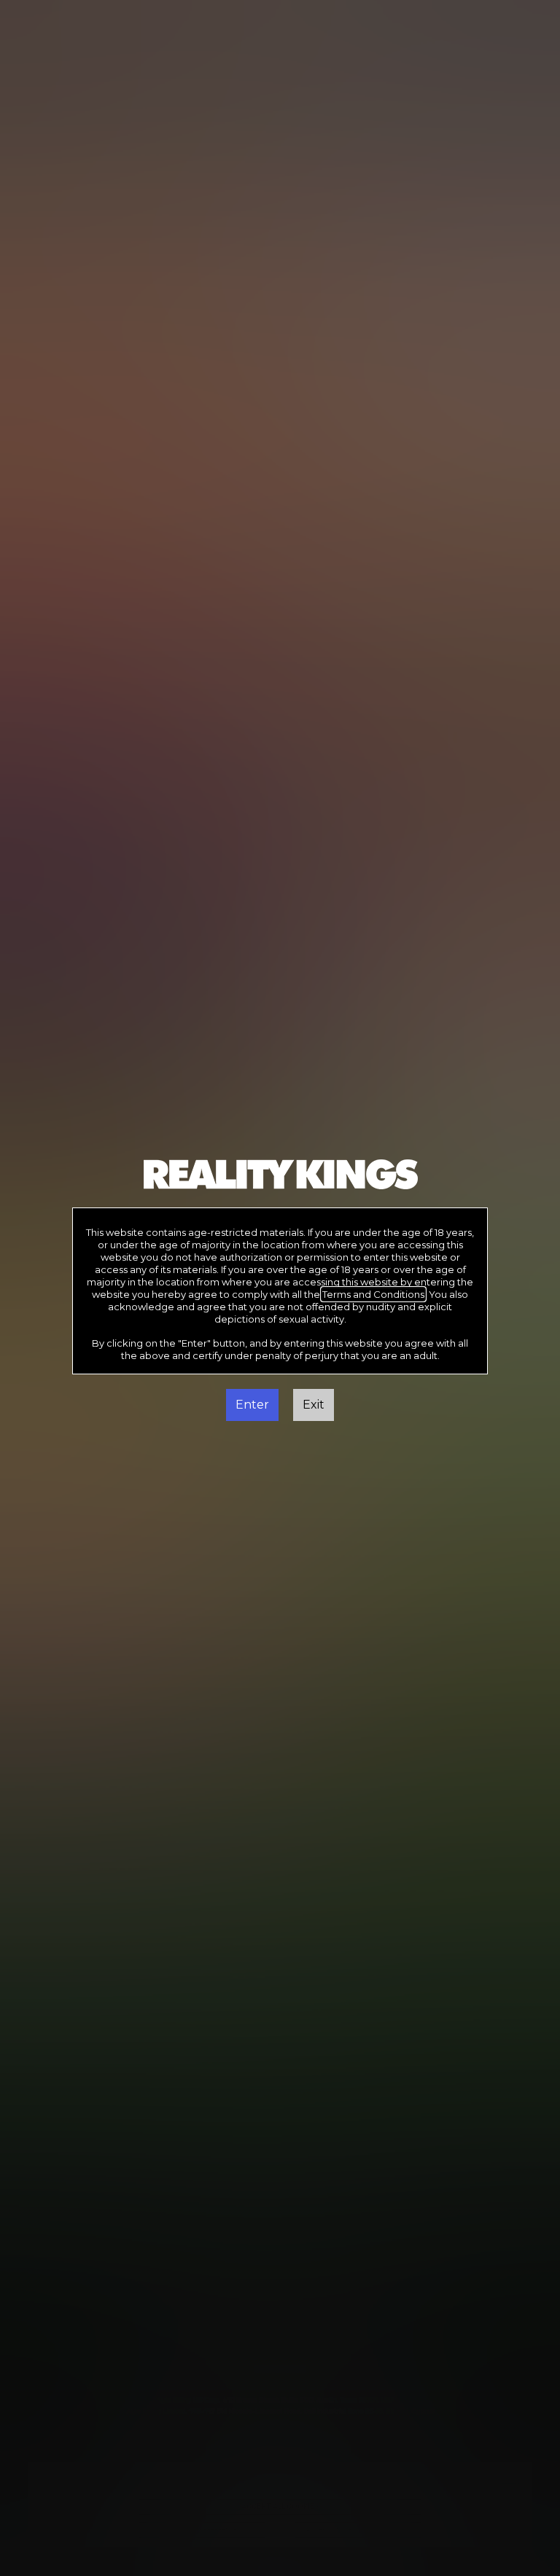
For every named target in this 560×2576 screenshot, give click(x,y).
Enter (252, 1405)
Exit (314, 1405)
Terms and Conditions (373, 1294)
